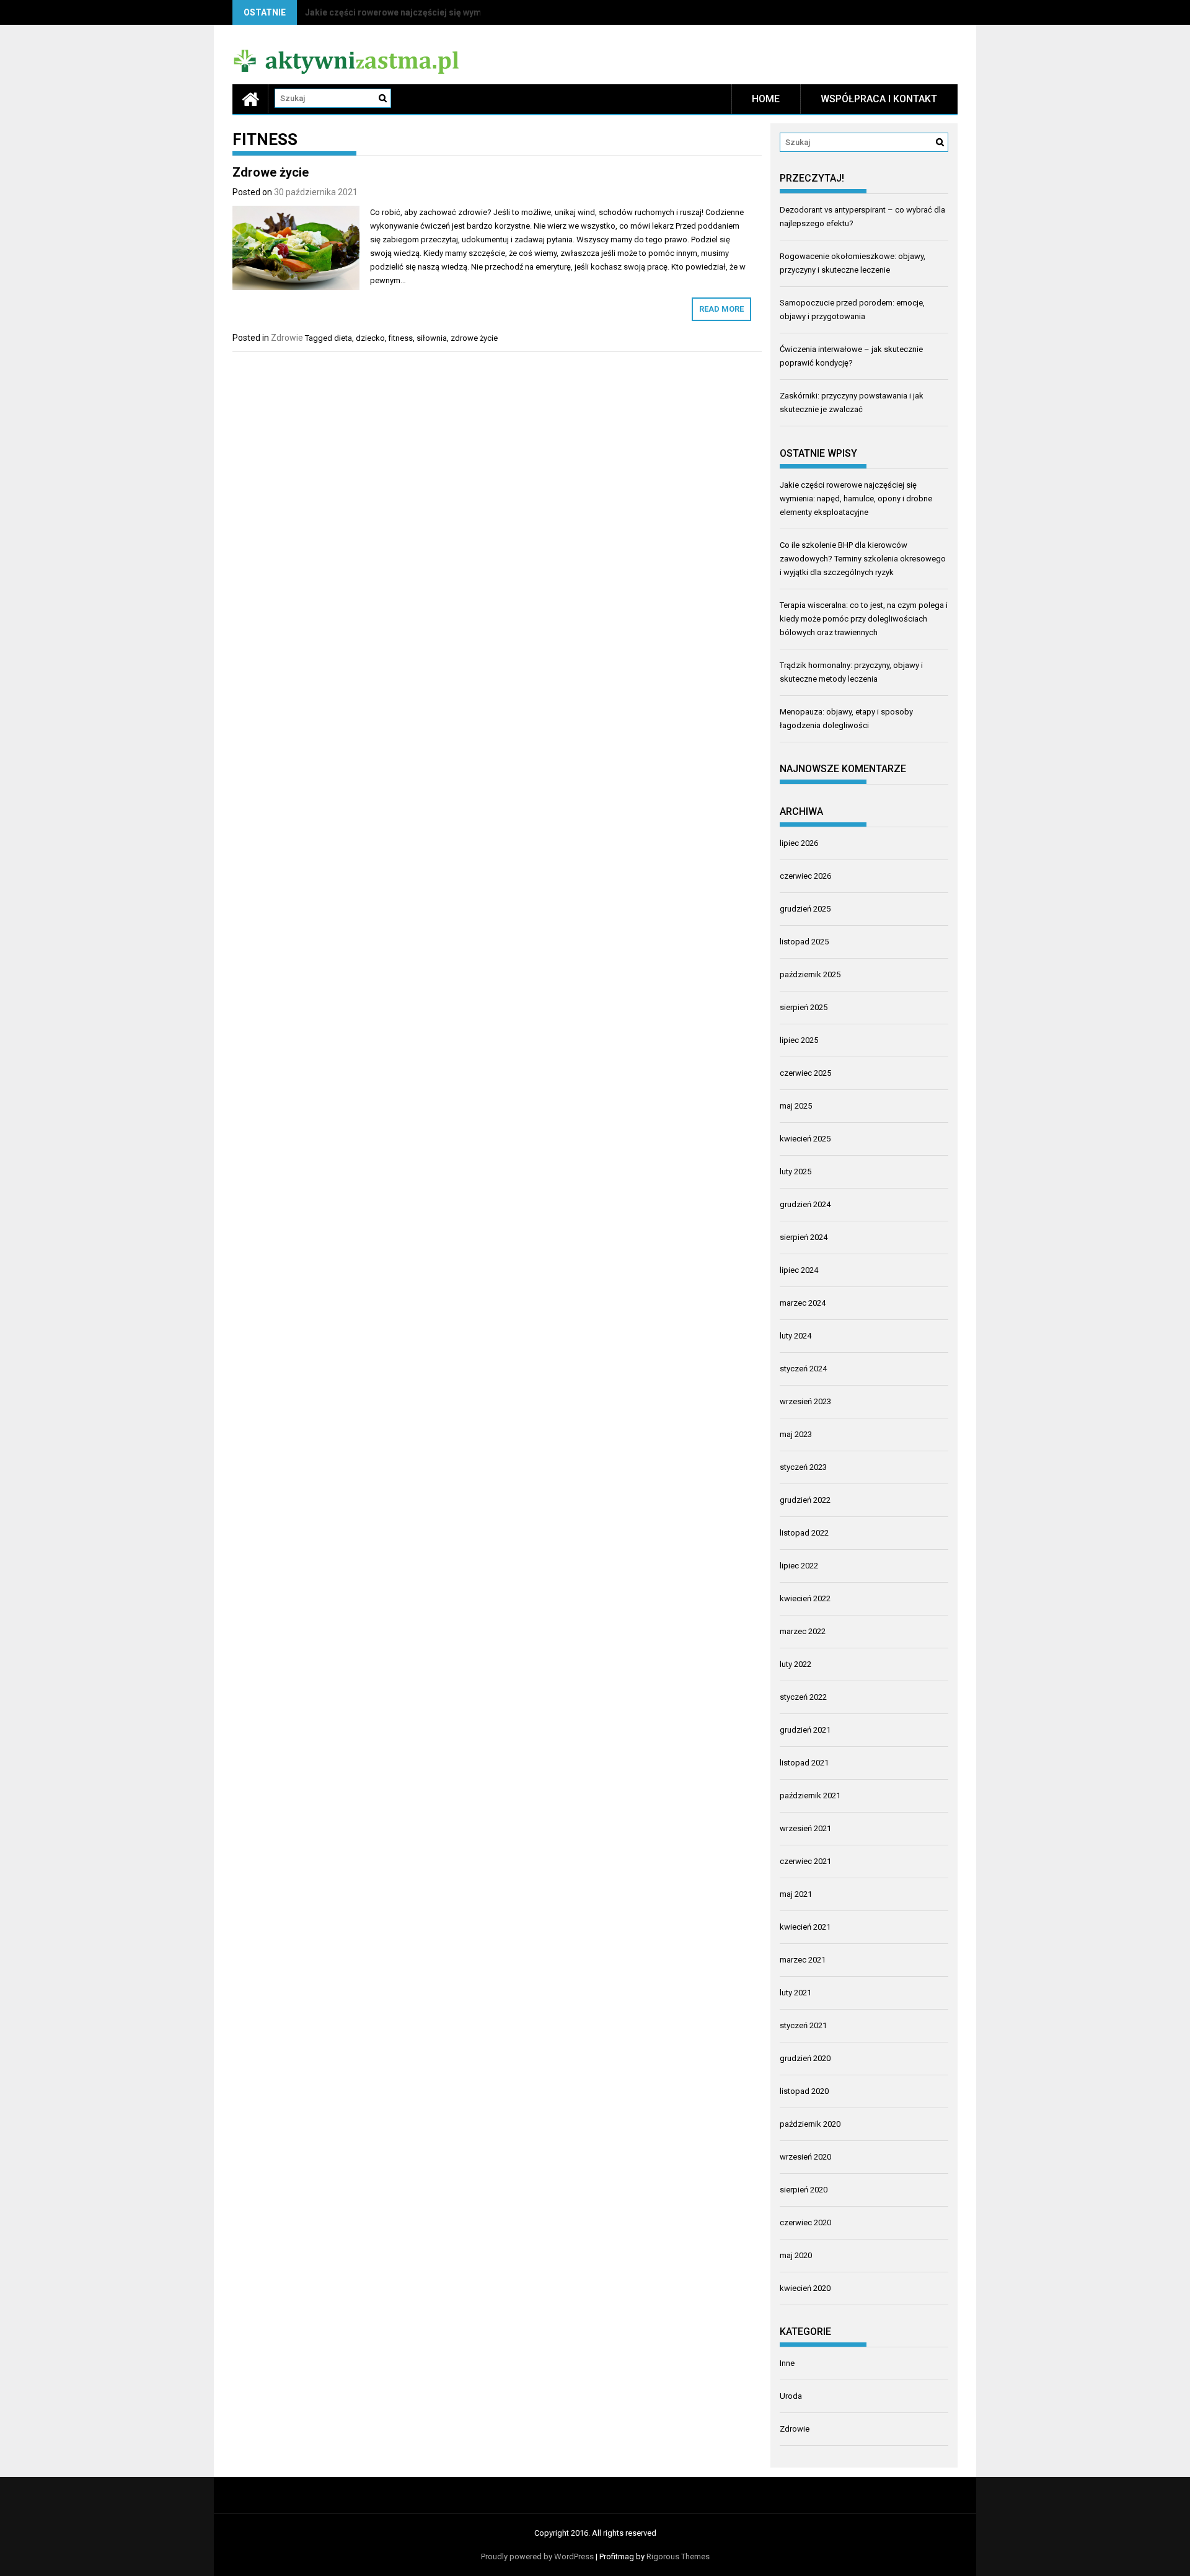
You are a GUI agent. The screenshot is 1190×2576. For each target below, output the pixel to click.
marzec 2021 (803, 1960)
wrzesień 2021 (805, 1828)
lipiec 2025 (799, 1040)
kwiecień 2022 (805, 1598)
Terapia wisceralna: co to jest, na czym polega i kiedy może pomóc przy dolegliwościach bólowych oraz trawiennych (864, 619)
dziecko (370, 338)
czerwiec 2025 (805, 1073)
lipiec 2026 (799, 843)
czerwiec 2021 (805, 1861)
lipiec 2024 (799, 1270)
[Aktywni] (250, 99)
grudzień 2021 (805, 1730)
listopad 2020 (804, 2091)
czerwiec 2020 (805, 2222)
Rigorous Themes (678, 2556)
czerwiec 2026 (805, 876)
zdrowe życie (474, 338)
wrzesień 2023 (805, 1401)
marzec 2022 (803, 1631)
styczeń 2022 (803, 1697)
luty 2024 (796, 1336)
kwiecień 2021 (805, 1927)
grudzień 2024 (805, 1204)
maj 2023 (796, 1434)
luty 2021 (796, 1993)
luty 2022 (796, 1664)
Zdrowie (287, 338)
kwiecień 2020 (805, 2288)
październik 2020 (810, 2124)
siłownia (432, 338)
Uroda (791, 2396)
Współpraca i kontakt (879, 99)
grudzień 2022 (805, 1500)
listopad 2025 (804, 942)
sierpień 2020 (804, 2190)
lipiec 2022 (799, 1566)
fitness (401, 338)
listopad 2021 (804, 1763)
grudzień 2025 (805, 909)
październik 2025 (810, 974)
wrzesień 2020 (805, 2157)
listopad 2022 (804, 1533)
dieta (343, 338)
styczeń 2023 (803, 1467)
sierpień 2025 (804, 1007)
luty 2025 (796, 1172)
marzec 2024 (803, 1303)
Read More (721, 309)
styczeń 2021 (803, 2025)
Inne (787, 2363)
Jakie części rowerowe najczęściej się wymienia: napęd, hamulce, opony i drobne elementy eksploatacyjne (856, 499)
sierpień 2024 (804, 1237)
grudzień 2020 (805, 2058)
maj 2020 (796, 2255)
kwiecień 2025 (805, 1139)
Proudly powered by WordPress (537, 2556)
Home (766, 99)
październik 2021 (810, 1796)
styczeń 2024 (803, 1369)
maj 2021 (796, 1894)
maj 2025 (796, 1106)
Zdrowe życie (271, 172)
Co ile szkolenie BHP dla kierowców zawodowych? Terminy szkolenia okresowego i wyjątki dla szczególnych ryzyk (863, 559)
